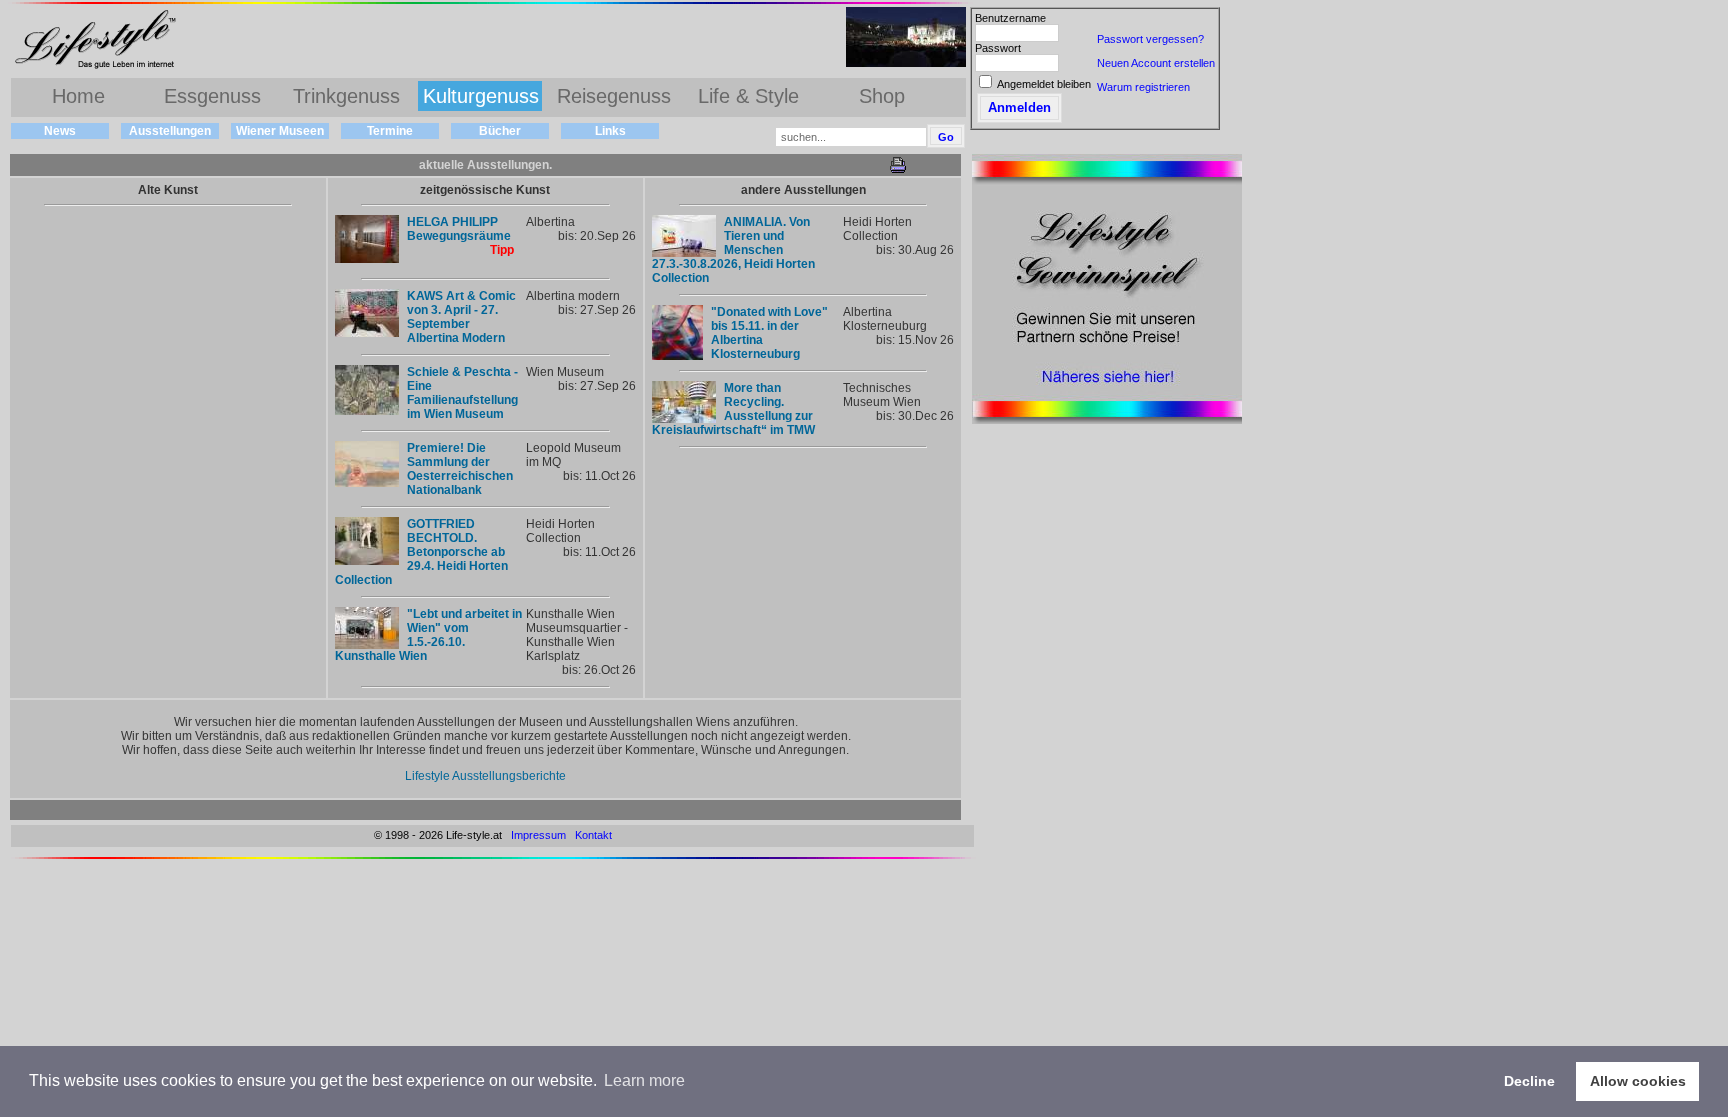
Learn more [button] (644, 1080)
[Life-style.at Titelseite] (100, 68)
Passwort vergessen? (1150, 39)
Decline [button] (1529, 1081)
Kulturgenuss (481, 96)
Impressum (538, 835)
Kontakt (593, 835)
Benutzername (1010, 18)
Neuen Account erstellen (1156, 63)
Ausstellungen (170, 131)
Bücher (500, 131)
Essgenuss (212, 96)
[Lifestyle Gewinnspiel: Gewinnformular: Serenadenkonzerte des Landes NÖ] (1107, 420)
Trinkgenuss (346, 96)
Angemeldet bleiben (1044, 84)
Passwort (998, 48)
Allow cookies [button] (1638, 1081)
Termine (390, 131)
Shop (882, 96)
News (60, 131)
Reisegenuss (614, 96)
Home (78, 96)
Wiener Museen (280, 131)
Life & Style (748, 96)
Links (610, 131)
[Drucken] (898, 169)
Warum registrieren (1143, 87)
